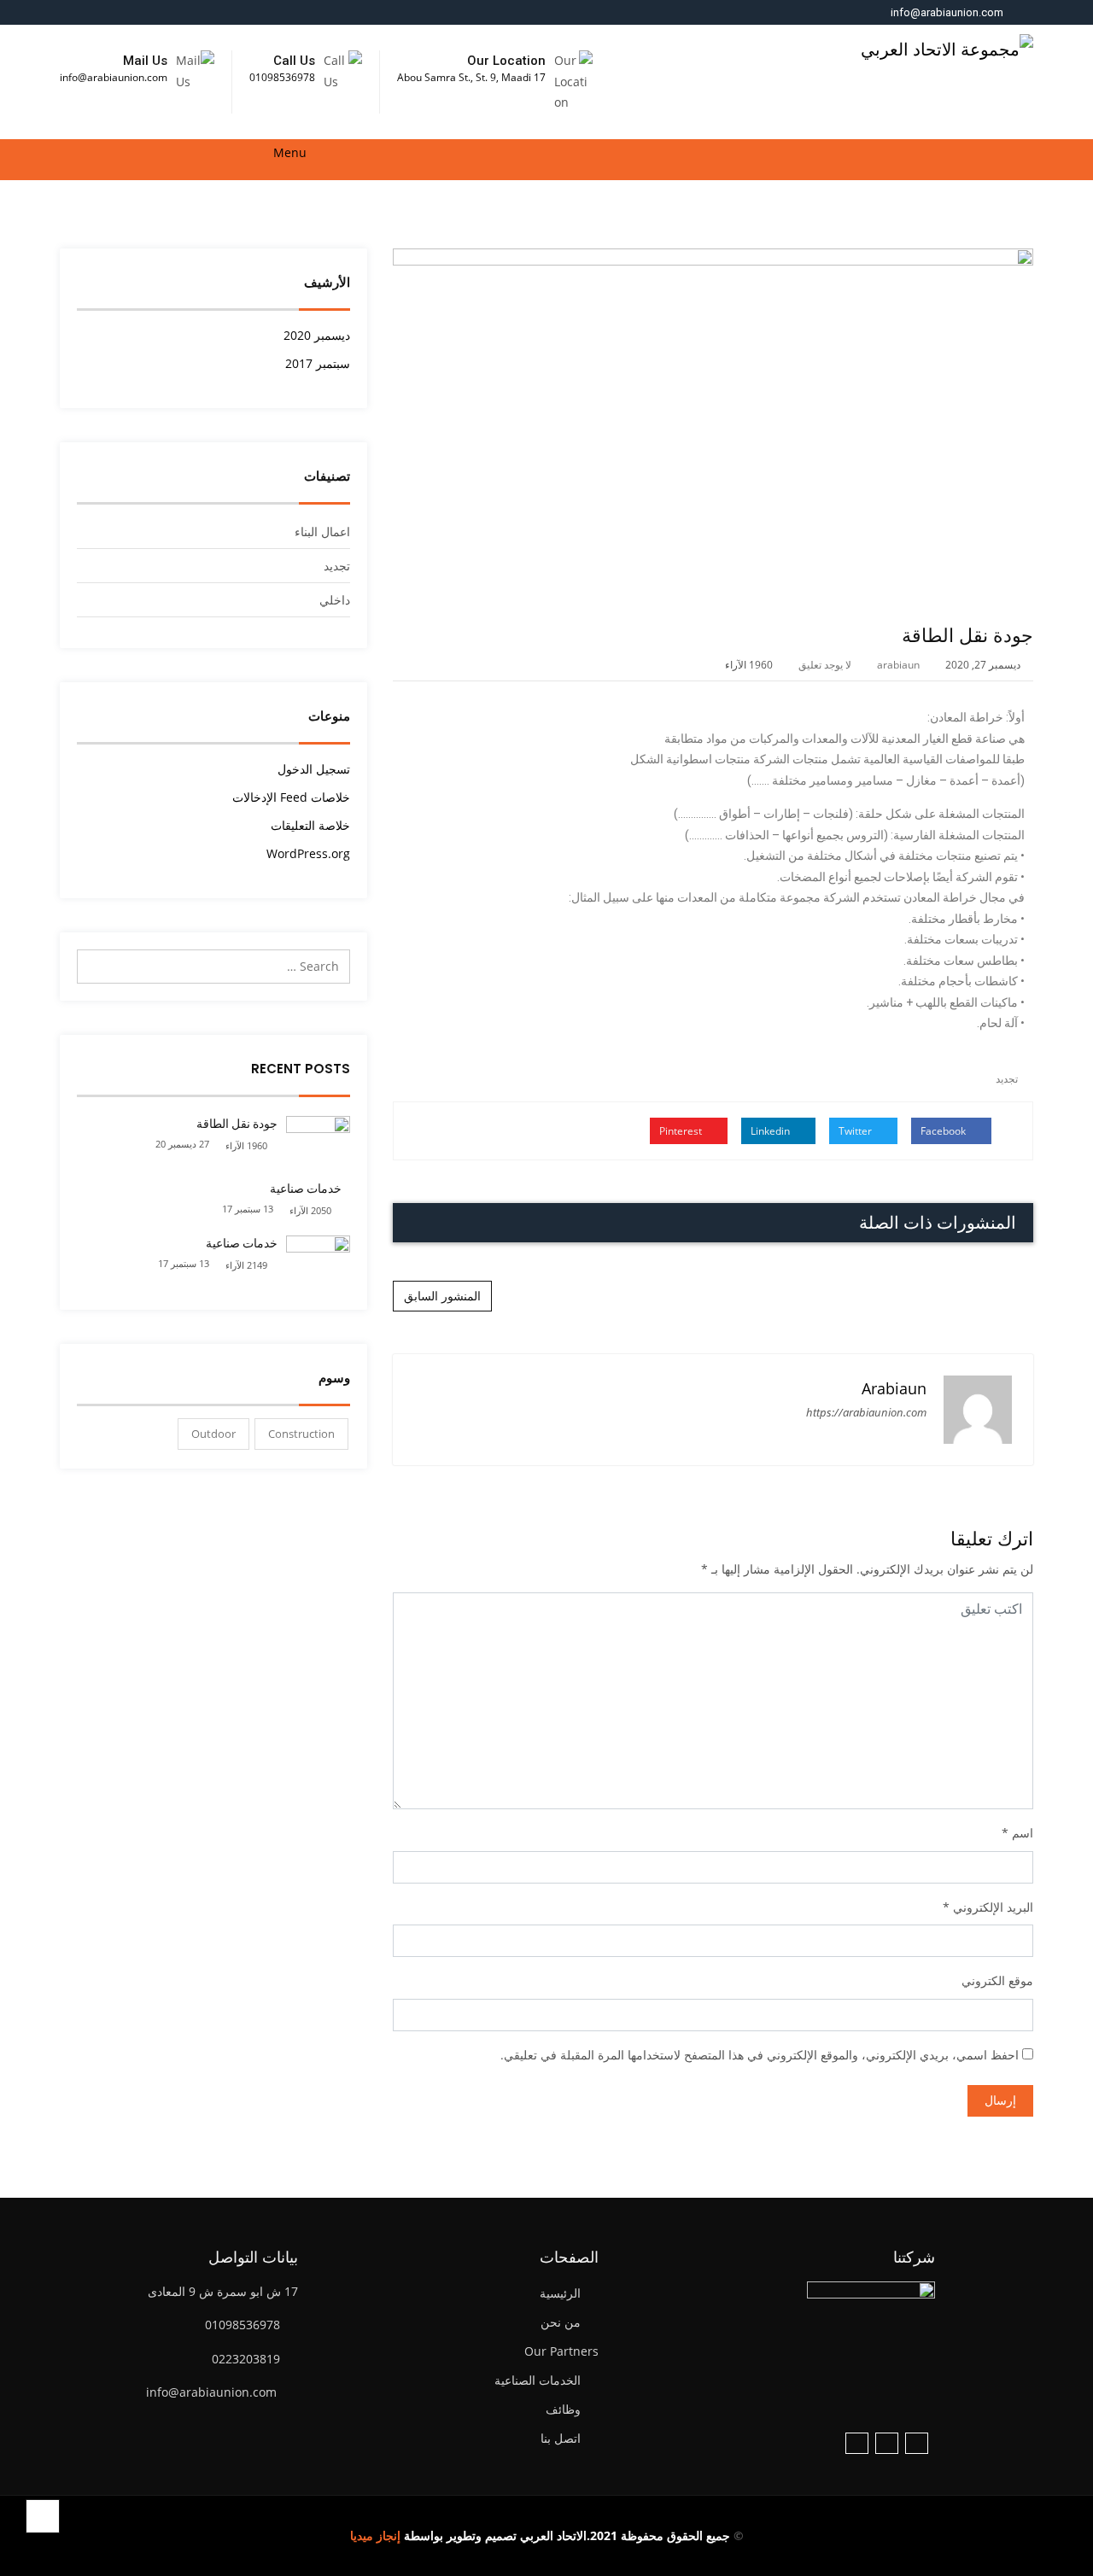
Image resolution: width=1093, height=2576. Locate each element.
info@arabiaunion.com (947, 12)
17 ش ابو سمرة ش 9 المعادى (223, 2291)
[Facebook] (917, 2443)
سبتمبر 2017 (318, 363)
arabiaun (898, 665)
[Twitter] (887, 2443)
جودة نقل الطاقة (237, 1124)
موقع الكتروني (997, 1980)
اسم (1023, 1833)
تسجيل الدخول (314, 769)
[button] (67, 160)
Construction (301, 1434)
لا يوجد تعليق (825, 665)
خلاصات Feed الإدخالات (291, 797)
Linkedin (772, 1131)
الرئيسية (560, 2293)
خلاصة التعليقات (310, 825)
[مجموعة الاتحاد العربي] (947, 44)
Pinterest (682, 1131)
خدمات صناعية (306, 1189)
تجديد (1007, 1079)
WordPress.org (308, 853)
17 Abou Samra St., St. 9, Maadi (471, 77)
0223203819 (246, 2359)
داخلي (335, 600)
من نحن (561, 2322)
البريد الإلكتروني (993, 1907)
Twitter (856, 1131)
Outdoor (213, 1434)
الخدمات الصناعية (538, 2380)
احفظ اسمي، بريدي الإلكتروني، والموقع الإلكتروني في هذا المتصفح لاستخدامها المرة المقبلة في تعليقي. (760, 2055)
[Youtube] (857, 2443)
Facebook (944, 1131)
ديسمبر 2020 (317, 335)
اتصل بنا (561, 2438)
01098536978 (282, 77)
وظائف (563, 2409)
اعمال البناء (322, 532)
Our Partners (561, 2351)
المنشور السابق (442, 1296)
